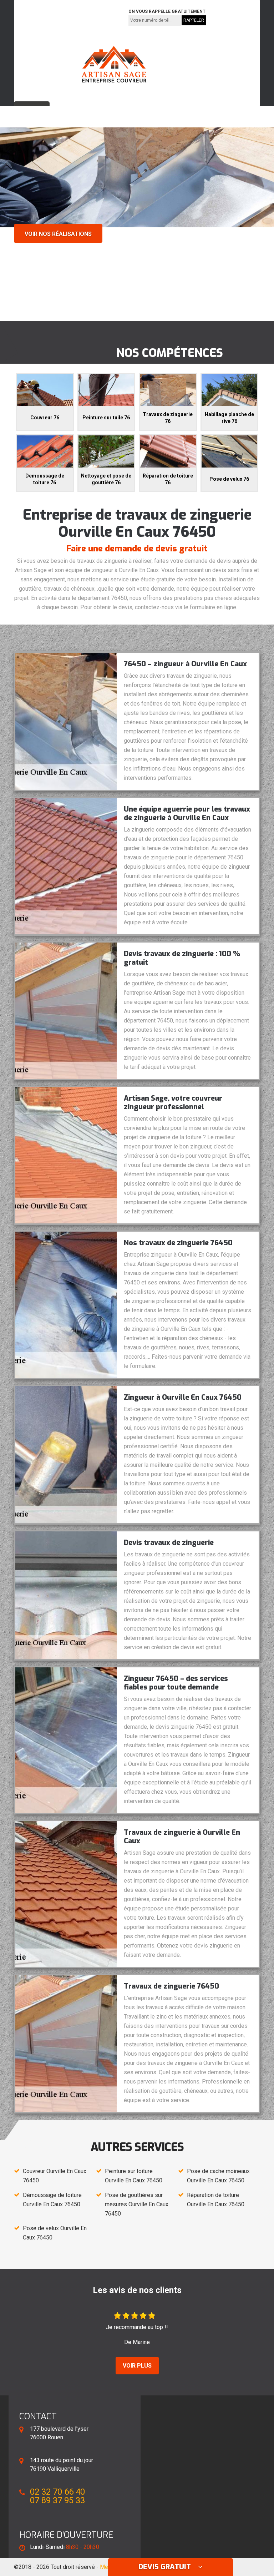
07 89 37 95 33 (93, 17)
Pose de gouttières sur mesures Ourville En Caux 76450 (137, 2204)
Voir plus (137, 2366)
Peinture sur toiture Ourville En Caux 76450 (134, 2176)
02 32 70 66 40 (42, 17)
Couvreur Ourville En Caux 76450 (55, 2176)
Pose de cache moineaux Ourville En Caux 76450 (218, 2176)
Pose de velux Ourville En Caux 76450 (55, 2233)
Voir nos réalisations (58, 234)
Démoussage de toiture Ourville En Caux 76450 (52, 2200)
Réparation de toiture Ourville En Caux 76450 (216, 2200)
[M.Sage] (114, 64)
